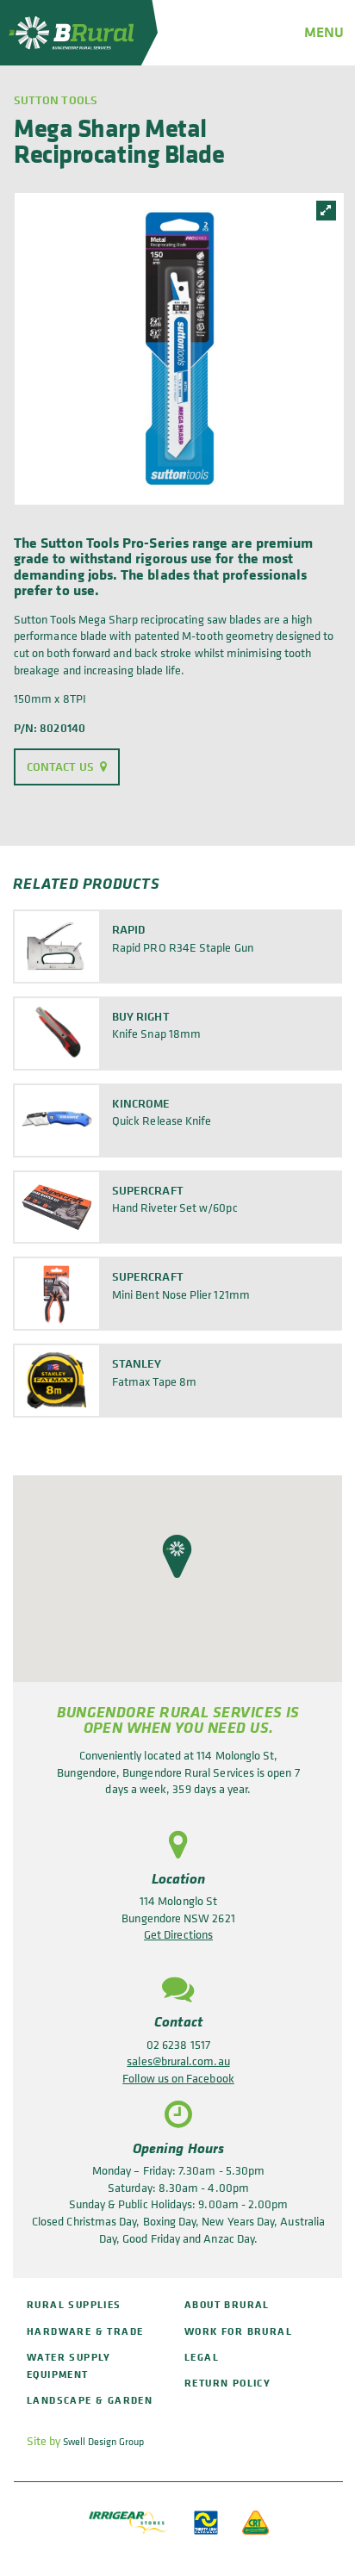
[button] (177, 1556)
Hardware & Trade (85, 2331)
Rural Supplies (74, 2304)
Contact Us (60, 767)
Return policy (227, 2383)
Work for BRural (238, 2331)
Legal (202, 2357)
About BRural (227, 2304)
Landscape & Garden (90, 2400)
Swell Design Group (103, 2442)
